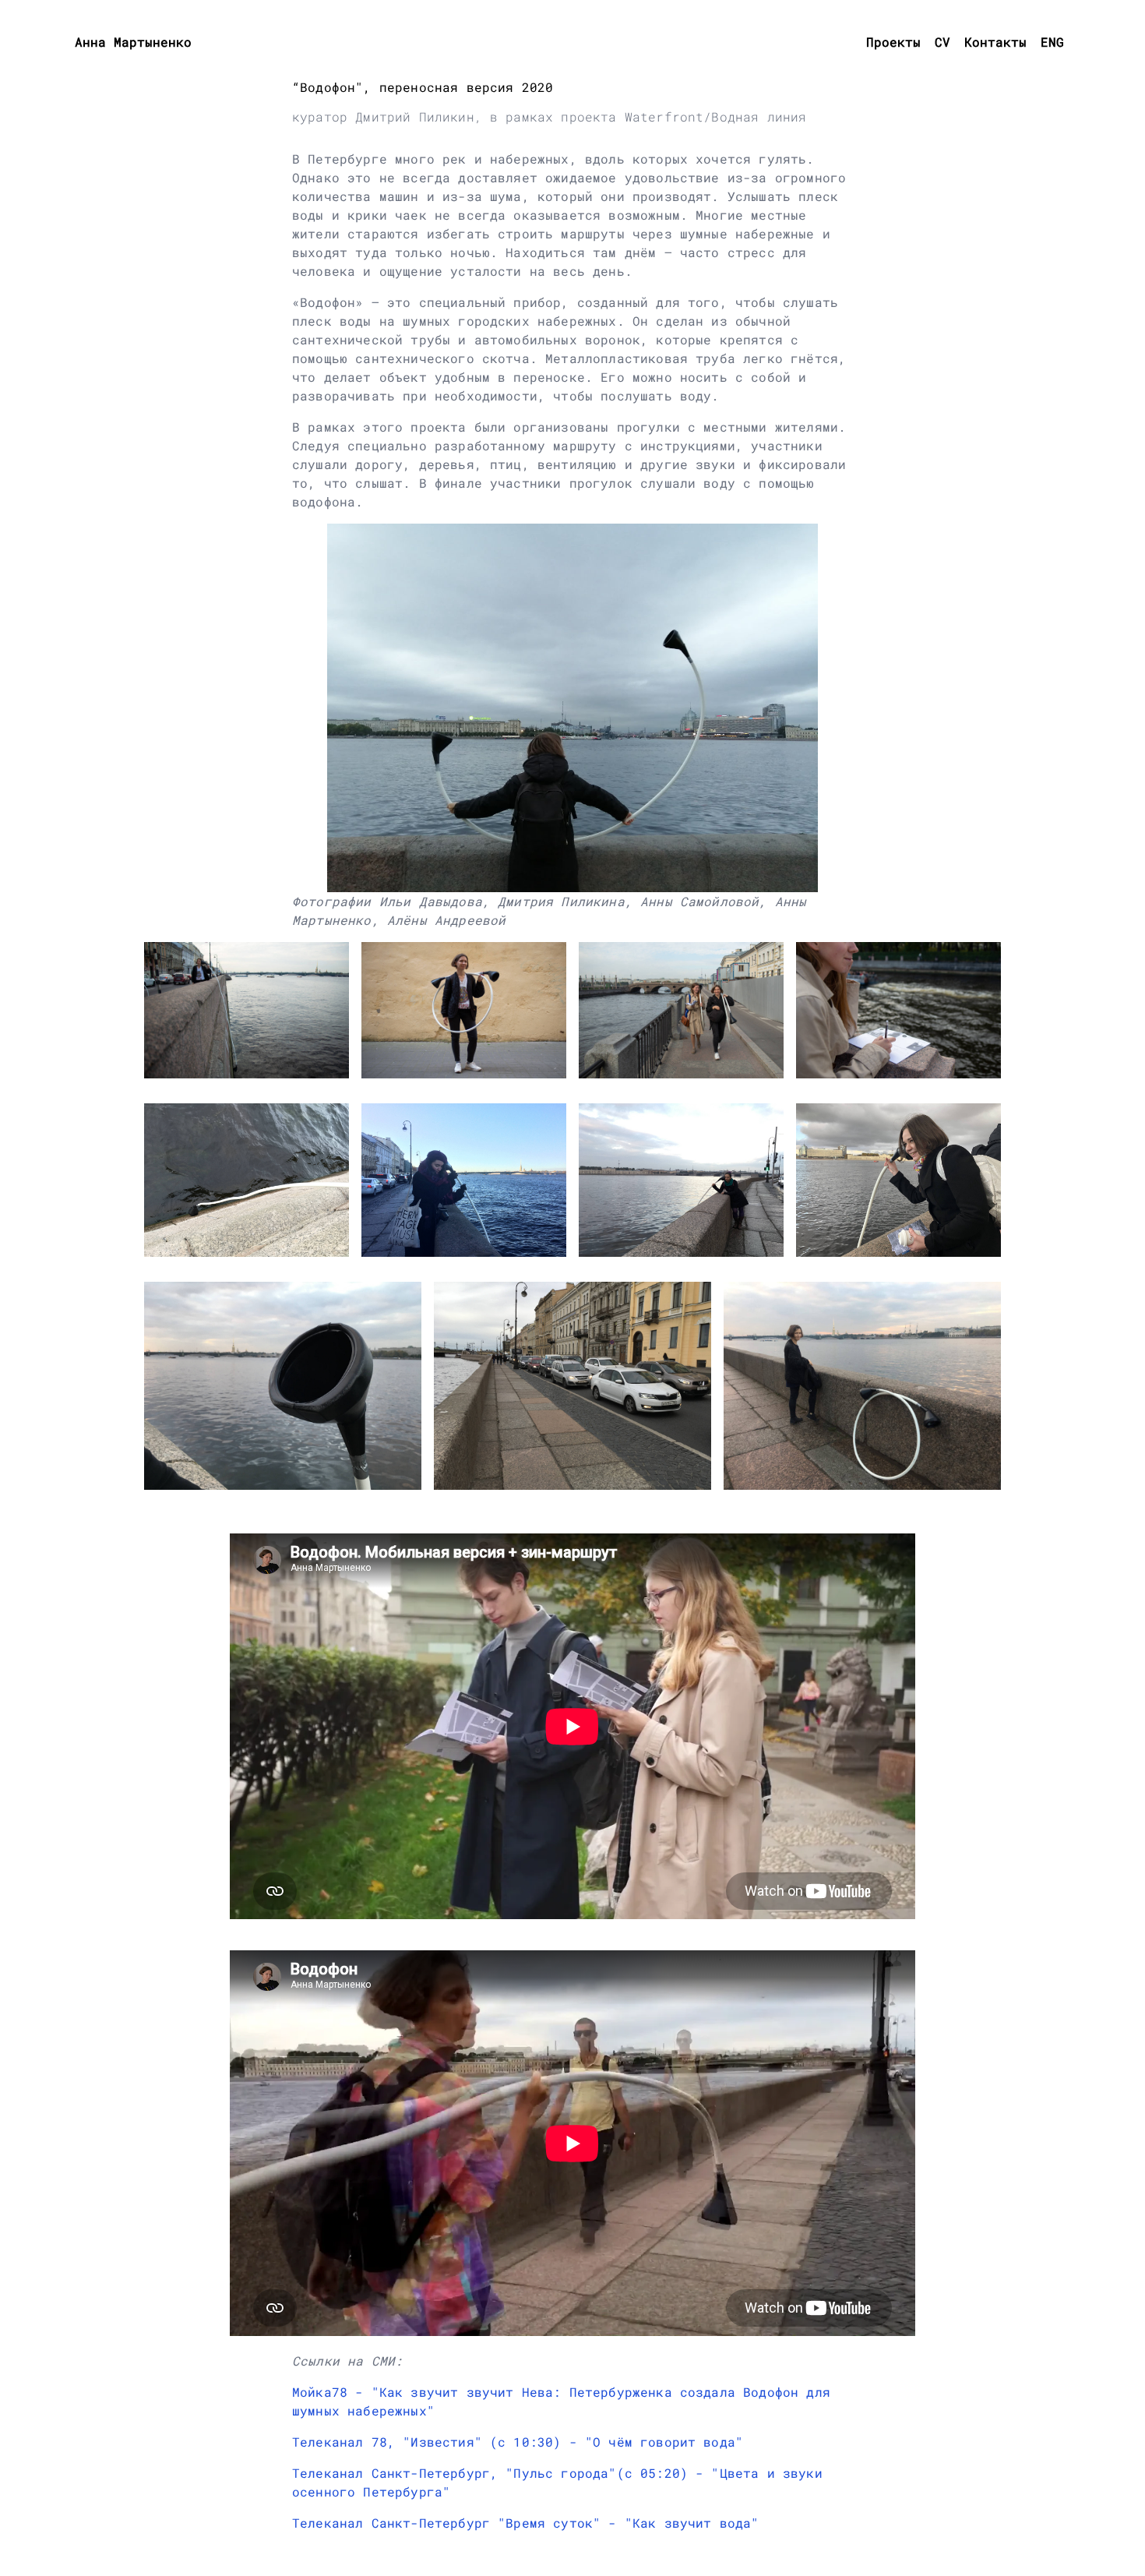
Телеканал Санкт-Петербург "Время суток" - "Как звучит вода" (525, 2523)
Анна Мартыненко (133, 42)
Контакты (995, 42)
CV (942, 42)
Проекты (893, 42)
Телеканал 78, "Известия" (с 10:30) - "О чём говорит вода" (518, 2442)
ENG (1052, 42)
